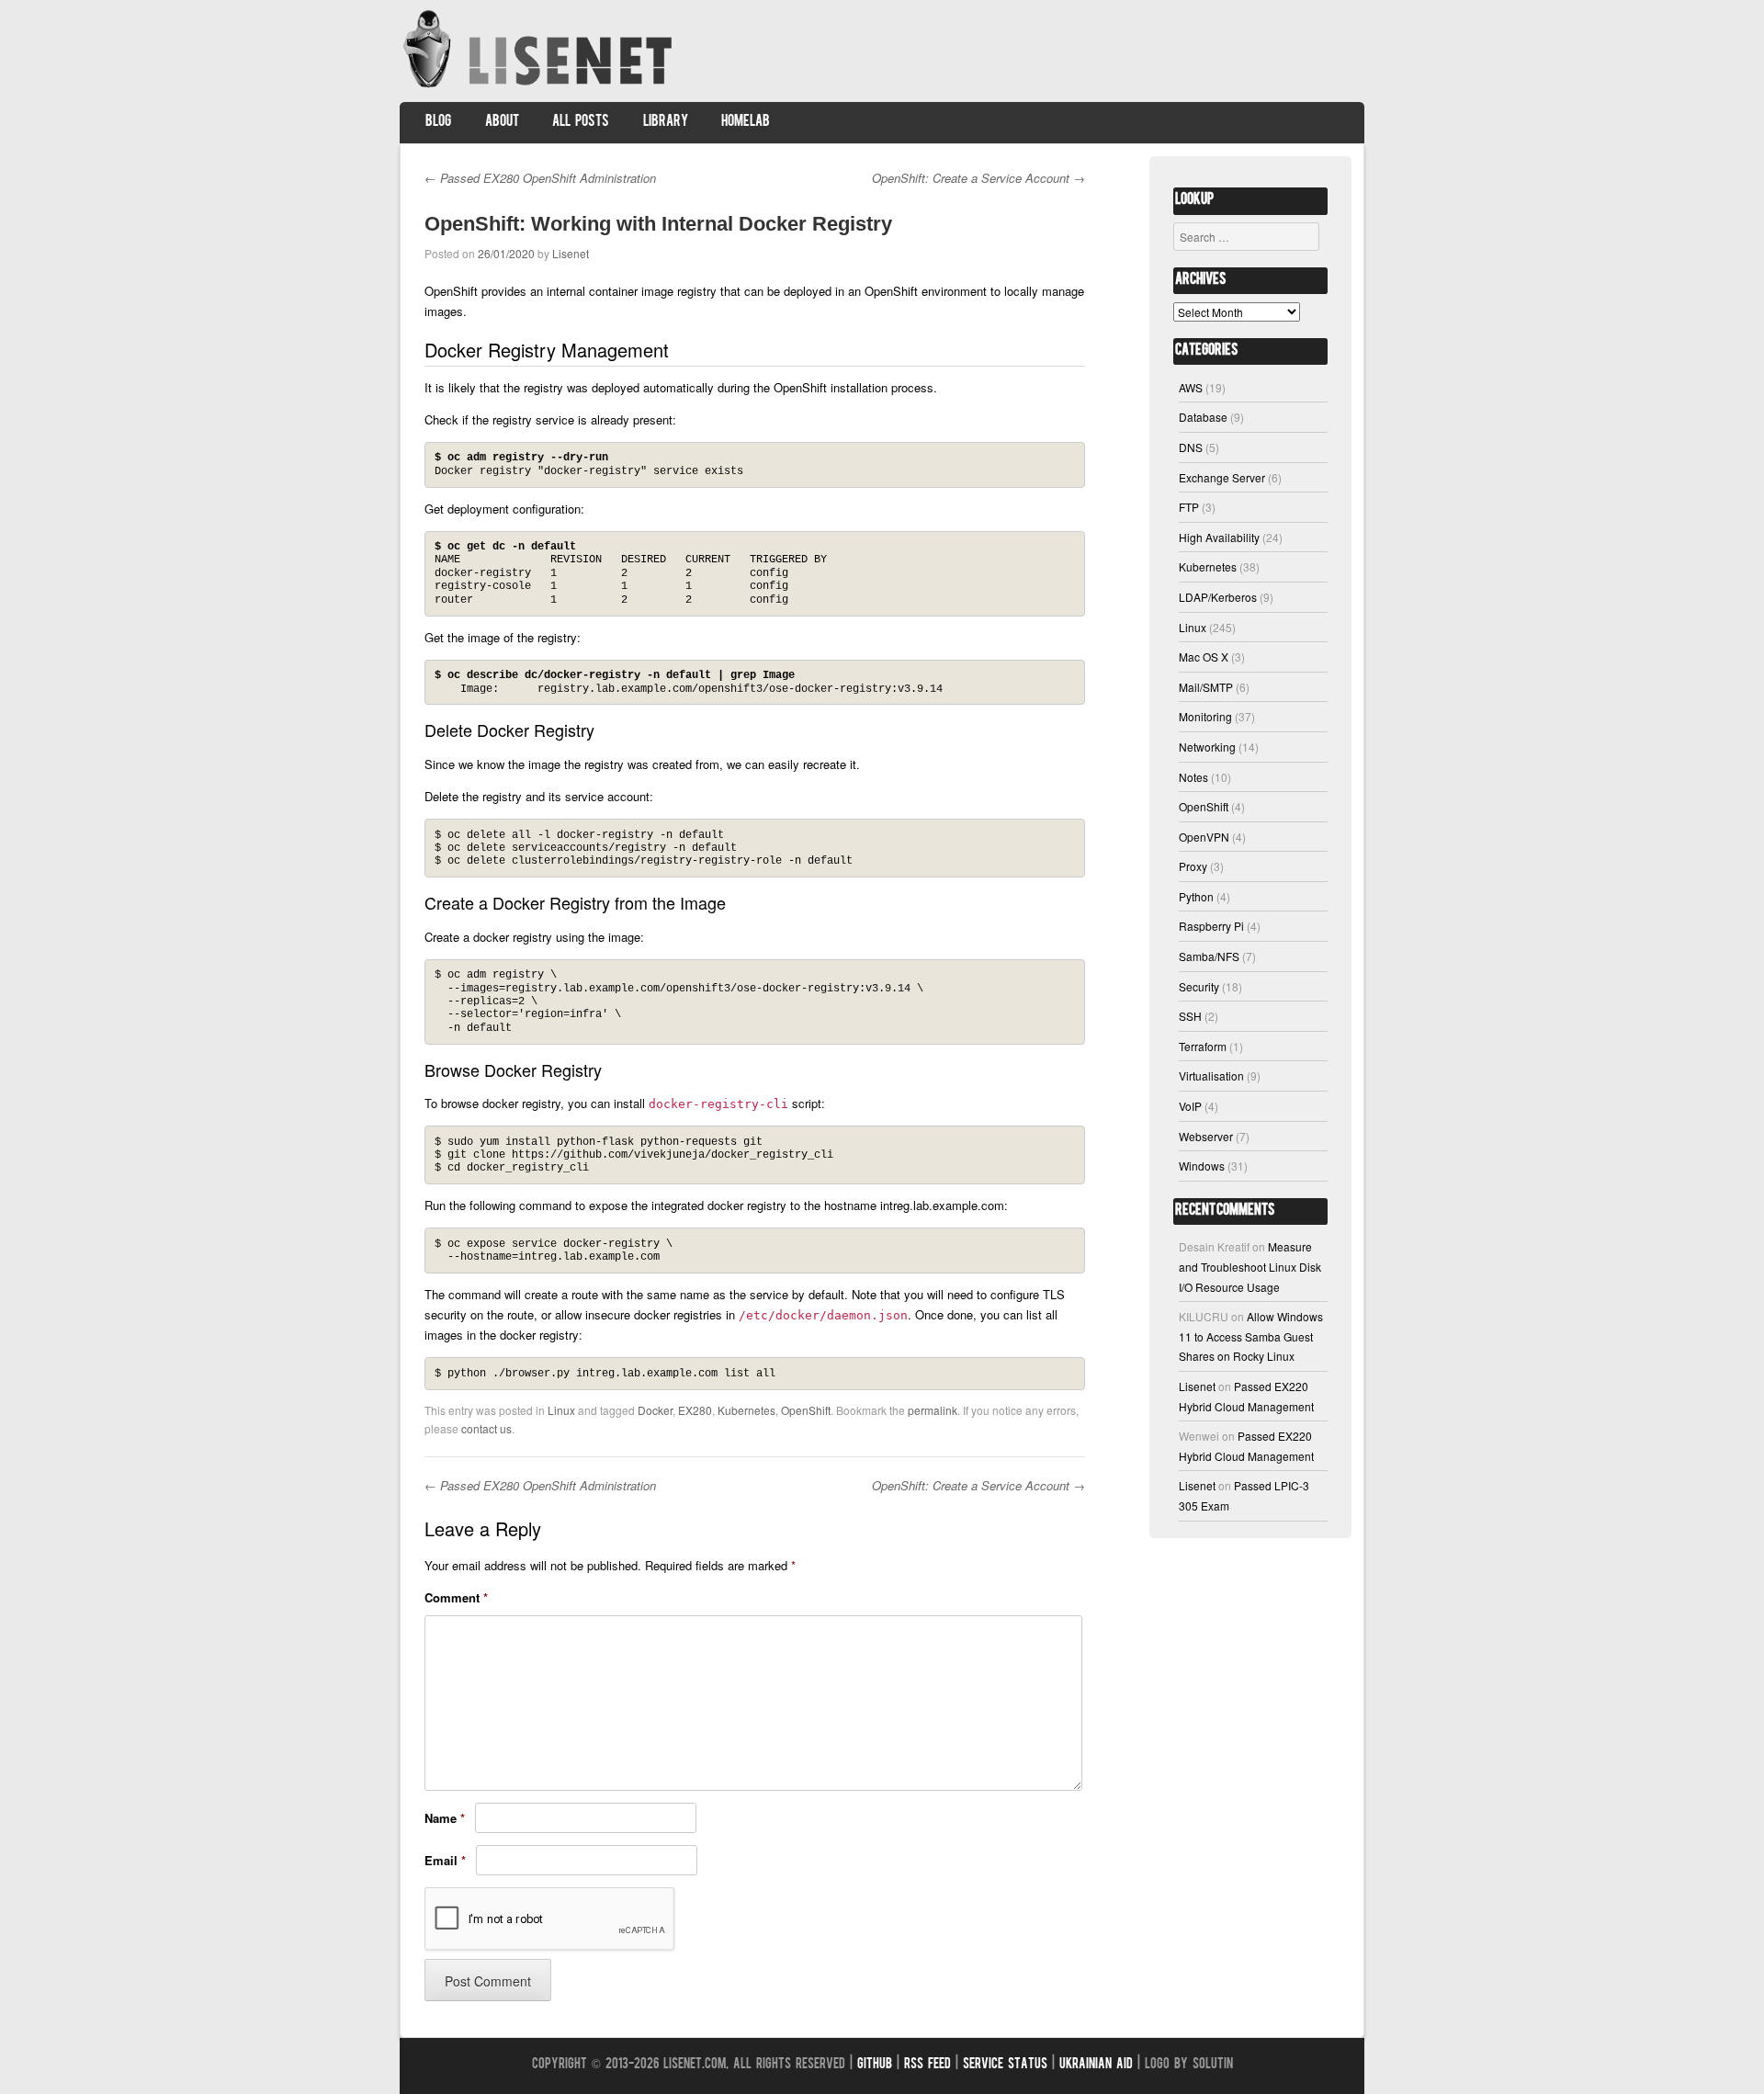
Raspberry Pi (1211, 926)
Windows (1202, 1166)
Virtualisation (1211, 1075)
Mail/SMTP (1206, 687)
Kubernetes (746, 1410)
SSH (1190, 1016)
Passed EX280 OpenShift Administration (540, 178)
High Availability (1219, 537)
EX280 (695, 1410)
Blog (438, 122)
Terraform (1203, 1046)
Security (1199, 986)
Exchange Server (1222, 477)
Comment (456, 1597)
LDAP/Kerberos (1218, 597)
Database (1203, 417)
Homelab (746, 122)
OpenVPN (1204, 837)
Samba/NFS (1209, 956)
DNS (1191, 447)
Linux (561, 1410)
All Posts (581, 122)
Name (445, 1818)
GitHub (875, 2065)
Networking (1207, 747)
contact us (486, 1428)
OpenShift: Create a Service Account (978, 178)
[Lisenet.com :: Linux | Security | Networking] (540, 87)
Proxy (1193, 866)
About (502, 122)
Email (445, 1860)
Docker (655, 1410)
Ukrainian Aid (1096, 2065)
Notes (1193, 777)
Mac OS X (1204, 656)
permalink (933, 1410)
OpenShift (806, 1410)
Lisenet (571, 253)
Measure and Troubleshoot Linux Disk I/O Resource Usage (1250, 1266)
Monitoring (1205, 716)
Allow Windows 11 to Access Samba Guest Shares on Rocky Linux (1251, 1336)
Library (666, 122)
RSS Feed (927, 2065)
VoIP (1190, 1106)
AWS (1191, 387)
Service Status (1005, 2065)
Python (1196, 896)
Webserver (1206, 1136)
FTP (1189, 507)
